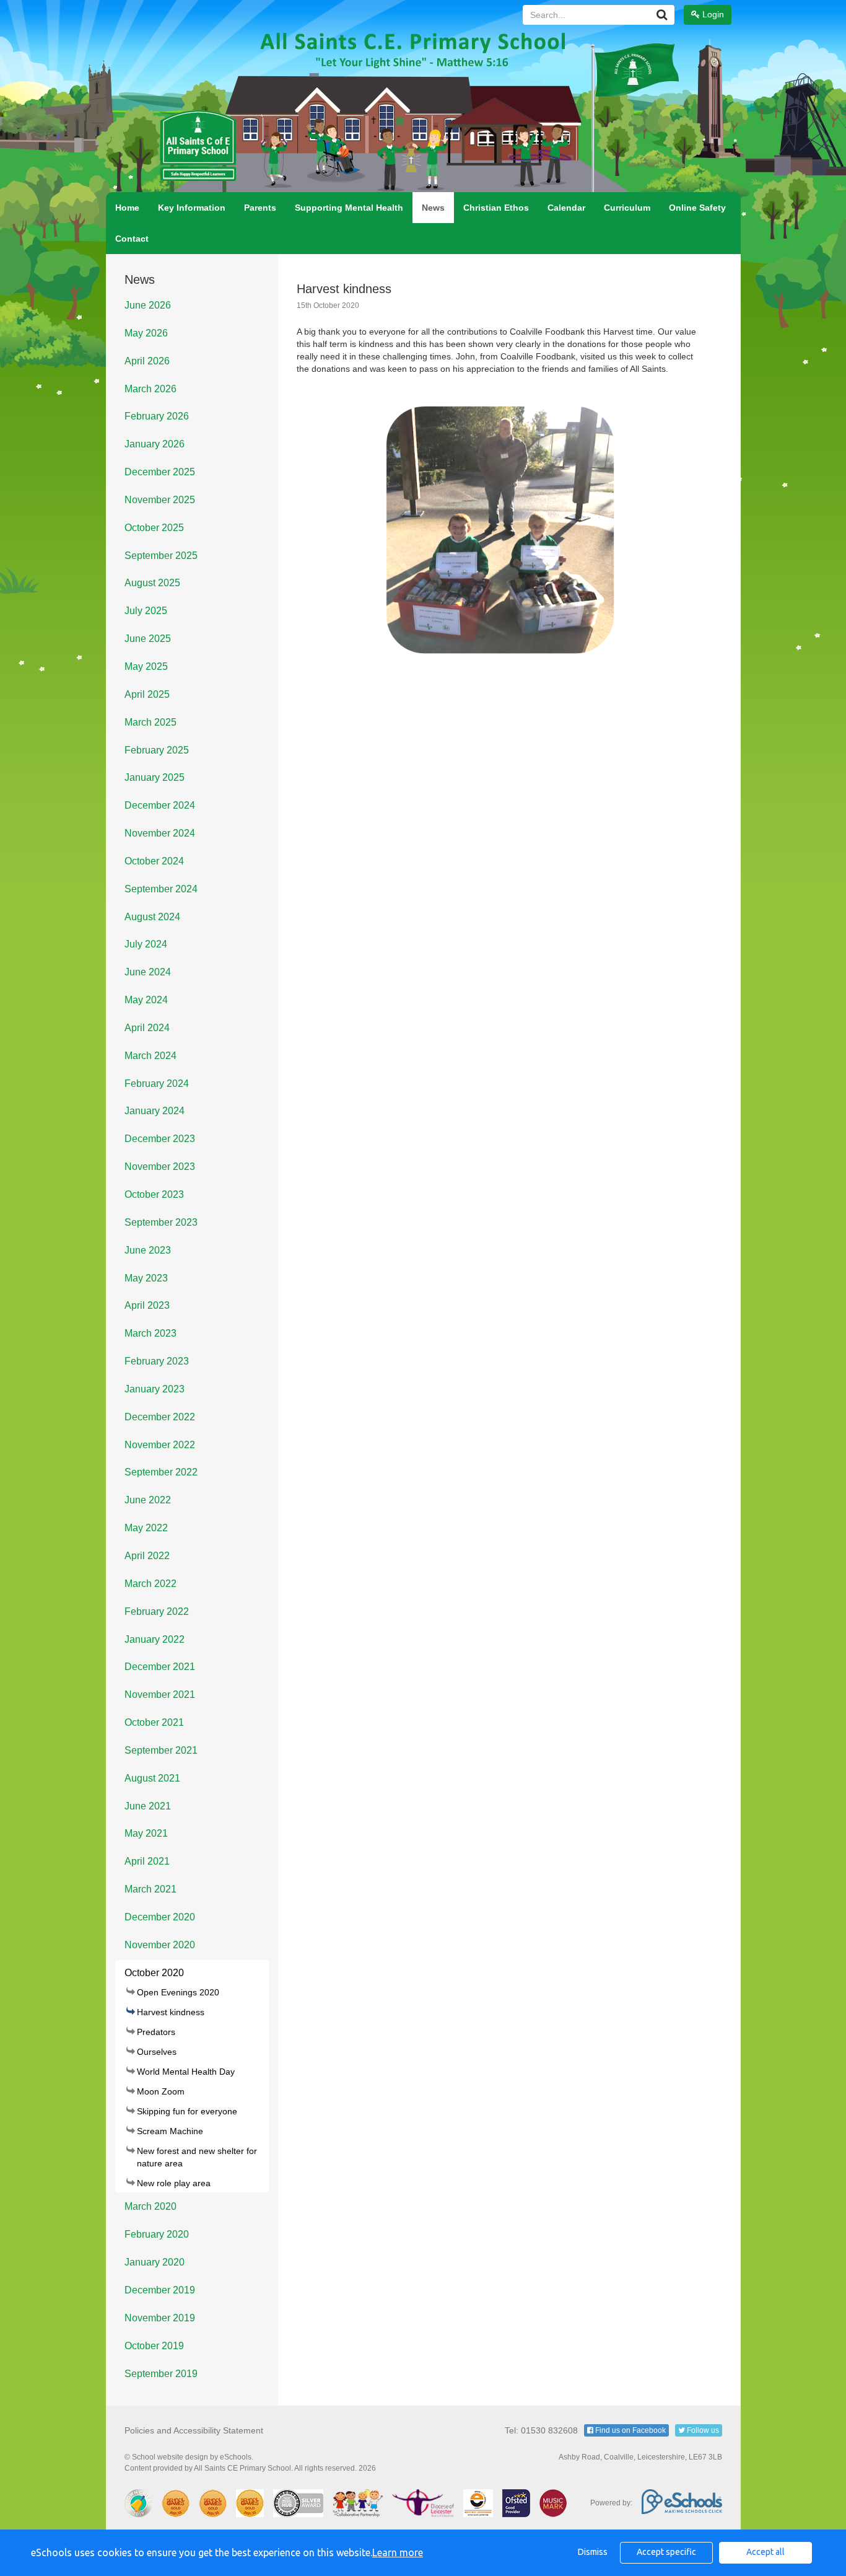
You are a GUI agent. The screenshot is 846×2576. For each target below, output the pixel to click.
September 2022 (161, 1472)
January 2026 (155, 444)
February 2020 (157, 2234)
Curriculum (627, 208)
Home (127, 208)
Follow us (702, 2430)
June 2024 (148, 972)
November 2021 (160, 1695)
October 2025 (154, 528)
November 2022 (160, 1445)
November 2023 (160, 1167)
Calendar (566, 208)
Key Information (192, 208)
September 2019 (161, 2374)
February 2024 (157, 1084)
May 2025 (146, 666)
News (433, 208)
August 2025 (152, 583)
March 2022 (150, 1584)
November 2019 (160, 2318)
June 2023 (148, 1250)
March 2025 (150, 722)
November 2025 (160, 500)
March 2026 (150, 389)
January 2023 (155, 1389)
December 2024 (160, 805)
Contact (132, 239)
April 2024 (147, 1028)
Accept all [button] (765, 2552)
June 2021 (148, 1806)
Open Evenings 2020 (178, 1992)
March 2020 (150, 2206)
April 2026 (147, 361)
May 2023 (146, 1278)
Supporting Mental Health (349, 208)
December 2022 (160, 1417)
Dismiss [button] (593, 2552)
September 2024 (161, 889)
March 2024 (150, 1056)
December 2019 (160, 2290)
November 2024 (160, 833)
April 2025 (147, 694)
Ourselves (157, 2052)
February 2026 (157, 416)
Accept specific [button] (666, 2552)
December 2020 (160, 1917)
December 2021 (160, 1667)
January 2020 (155, 2262)
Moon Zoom (161, 2091)
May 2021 (146, 1833)
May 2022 (146, 1528)
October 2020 (154, 1973)
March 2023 (150, 1333)
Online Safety (697, 208)
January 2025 (155, 777)
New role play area (174, 2183)
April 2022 (147, 1556)
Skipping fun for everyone (187, 2111)
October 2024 (154, 861)
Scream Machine (170, 2131)
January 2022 (155, 1639)
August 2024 (152, 917)
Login (712, 14)
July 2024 (146, 944)
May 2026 (146, 333)
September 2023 (161, 1222)
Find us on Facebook (630, 2430)
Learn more (398, 2552)
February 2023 (157, 1361)
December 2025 (160, 472)
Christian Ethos (496, 208)
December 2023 (160, 1139)
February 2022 (157, 1611)
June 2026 (148, 305)
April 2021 (147, 1861)
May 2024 (146, 1000)
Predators (156, 2032)
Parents (260, 208)
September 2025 (161, 556)
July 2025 (146, 611)
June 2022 (148, 1500)
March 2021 (150, 1889)
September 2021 (161, 1750)
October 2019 (154, 2346)
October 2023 (154, 1194)
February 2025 (157, 750)
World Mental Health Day (186, 2072)
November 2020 (160, 1945)
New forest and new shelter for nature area (197, 2157)
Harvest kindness (171, 2012)
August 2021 (152, 1778)
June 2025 (148, 639)
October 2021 (154, 1722)
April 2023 (147, 1305)
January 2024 (155, 1111)
